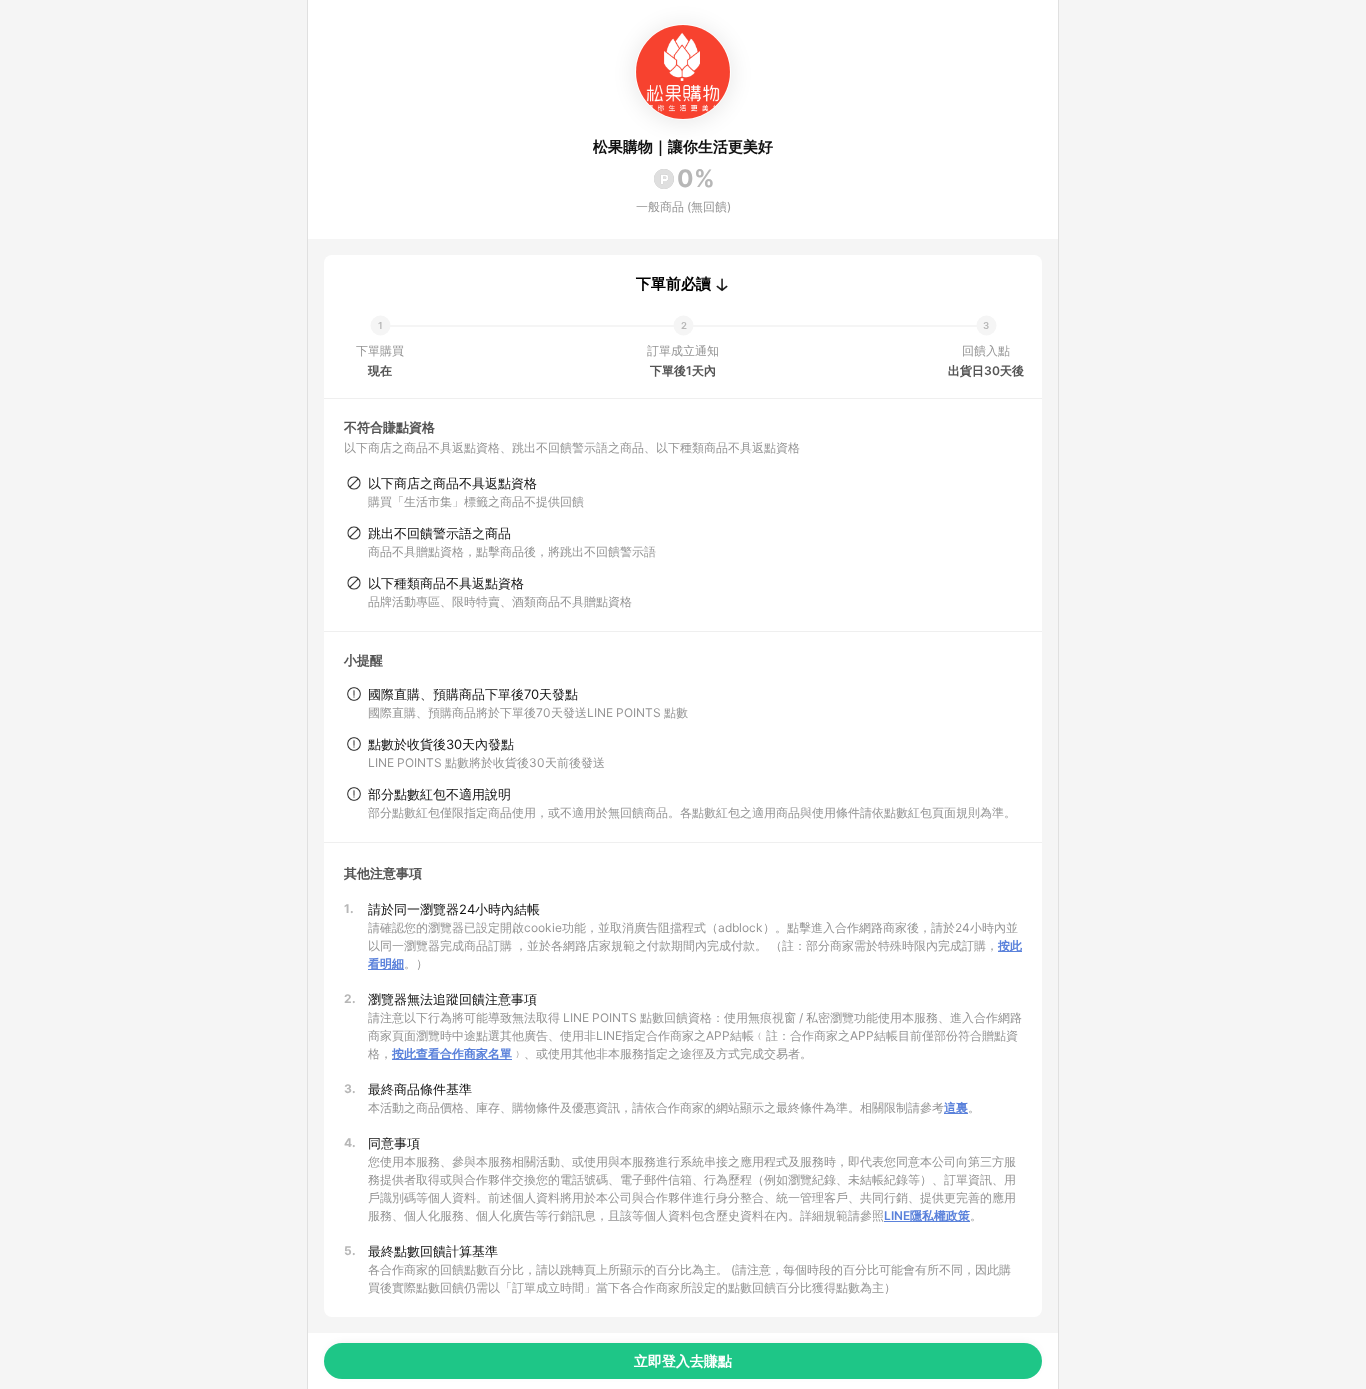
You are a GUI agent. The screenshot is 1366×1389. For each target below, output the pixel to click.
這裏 (956, 1107)
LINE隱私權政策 (927, 1215)
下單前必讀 (673, 284)
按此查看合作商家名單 (452, 1053)
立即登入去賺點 (683, 1360)
